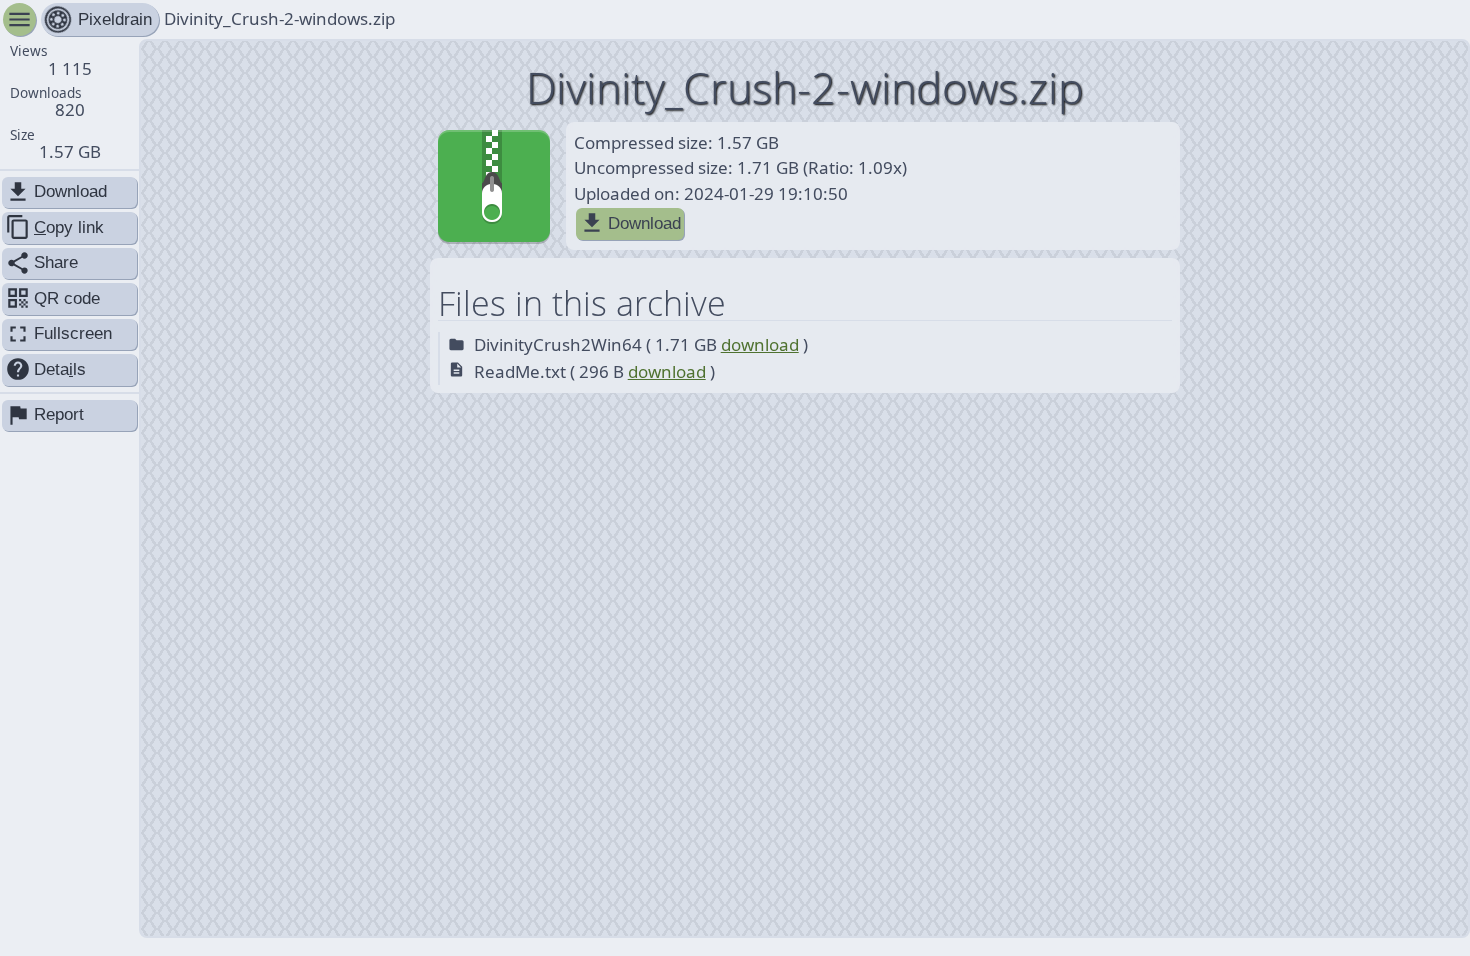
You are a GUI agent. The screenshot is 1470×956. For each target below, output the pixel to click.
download (760, 344)
